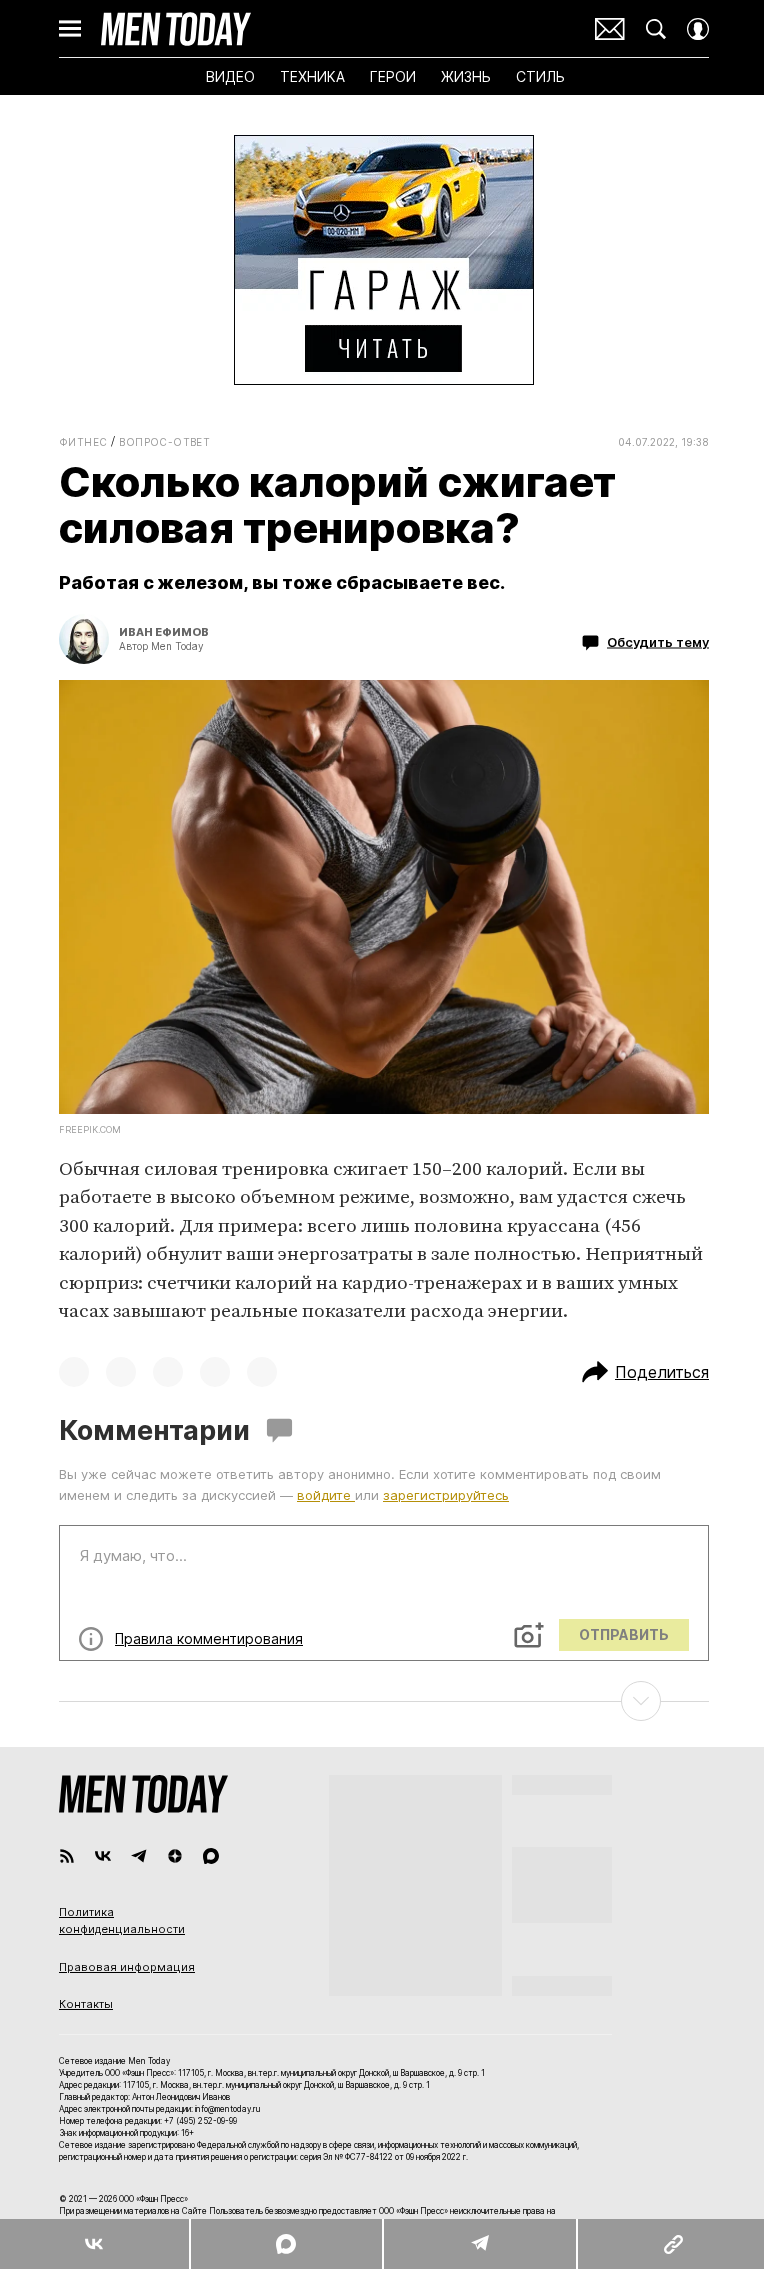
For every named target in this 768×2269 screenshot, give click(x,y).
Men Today (176, 29)
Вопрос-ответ (164, 442)
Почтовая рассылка (610, 29)
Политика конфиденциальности (122, 1921)
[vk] (103, 1856)
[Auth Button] (698, 29)
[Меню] (70, 29)
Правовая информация (127, 1967)
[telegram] (139, 1856)
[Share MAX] (285, 2244)
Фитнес (83, 442)
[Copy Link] (672, 2244)
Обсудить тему (658, 642)
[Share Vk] (94, 2244)
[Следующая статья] (384, 1701)
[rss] (67, 1856)
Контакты (86, 2004)
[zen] (175, 1856)
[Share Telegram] (479, 2244)
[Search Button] (656, 29)
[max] (211, 1856)
